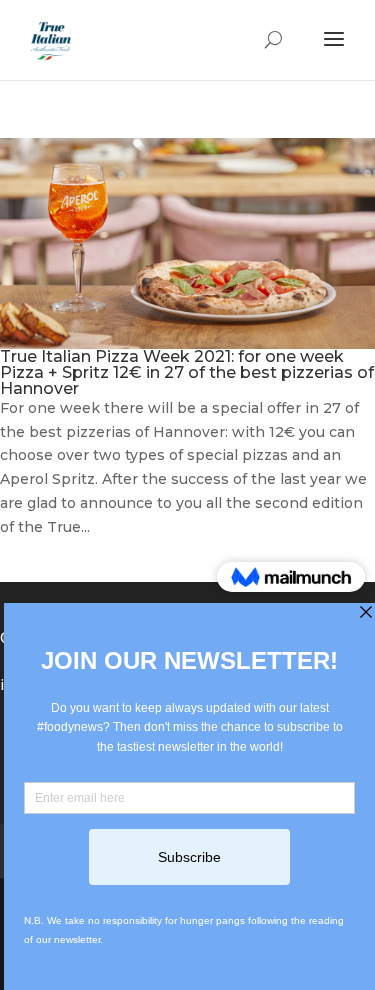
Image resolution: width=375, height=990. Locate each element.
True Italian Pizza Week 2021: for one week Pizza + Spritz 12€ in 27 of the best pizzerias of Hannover (187, 372)
